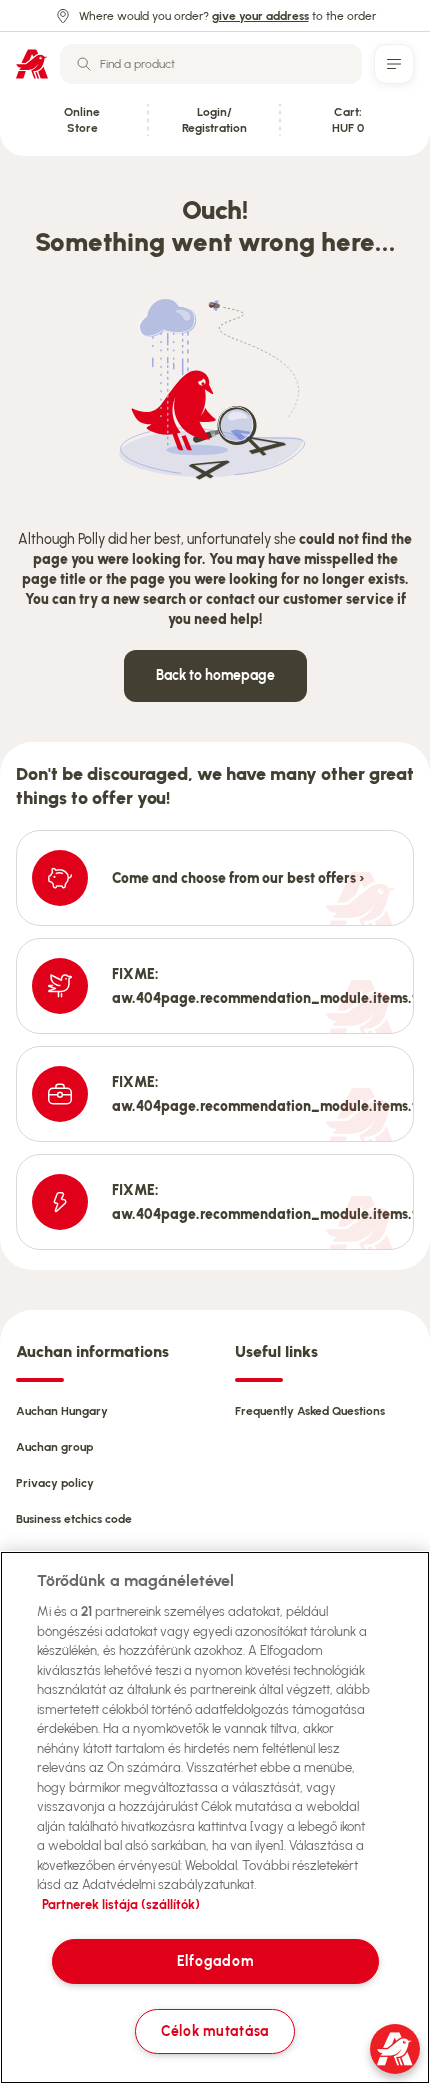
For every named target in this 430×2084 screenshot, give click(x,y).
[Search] (84, 64)
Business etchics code (74, 1519)
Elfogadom (215, 1961)
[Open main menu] (394, 64)
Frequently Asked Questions (310, 1411)
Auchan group (54, 1447)
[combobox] (211, 64)
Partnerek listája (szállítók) (121, 1904)
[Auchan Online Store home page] (32, 64)
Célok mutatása (215, 2031)
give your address (260, 16)
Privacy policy (55, 1483)
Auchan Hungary (62, 1411)
